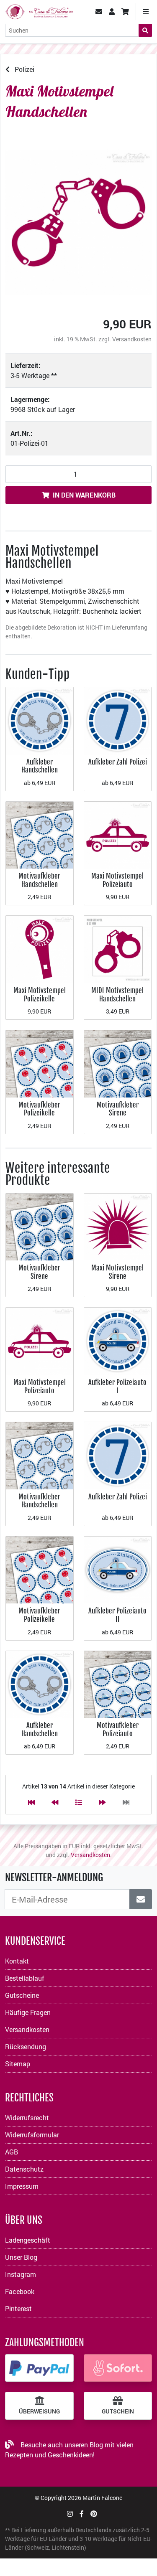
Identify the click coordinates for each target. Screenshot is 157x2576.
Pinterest (18, 2308)
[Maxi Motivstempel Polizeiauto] (118, 834)
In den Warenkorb (84, 495)
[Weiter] (102, 1802)
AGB (12, 2152)
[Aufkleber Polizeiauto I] (118, 1340)
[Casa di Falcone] (39, 11)
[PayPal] (39, 2368)
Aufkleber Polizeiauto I (117, 1386)
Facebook (20, 2291)
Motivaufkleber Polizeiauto (118, 1729)
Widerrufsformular (32, 2135)
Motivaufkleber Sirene (118, 1109)
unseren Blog (84, 2445)
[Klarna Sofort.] (118, 2368)
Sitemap (18, 2064)
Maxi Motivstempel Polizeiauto (117, 880)
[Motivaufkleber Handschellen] (40, 834)
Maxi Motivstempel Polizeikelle (40, 995)
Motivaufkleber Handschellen (39, 880)
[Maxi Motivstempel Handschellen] (78, 222)
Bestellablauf (25, 1978)
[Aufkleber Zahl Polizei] (118, 720)
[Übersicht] (79, 1802)
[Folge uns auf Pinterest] (94, 2514)
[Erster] (31, 1802)
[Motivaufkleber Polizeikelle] (40, 1063)
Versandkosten (132, 339)
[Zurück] (55, 1802)
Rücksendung (26, 2046)
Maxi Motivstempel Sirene (117, 1272)
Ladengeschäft (28, 2240)
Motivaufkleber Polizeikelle (39, 1109)
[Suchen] (145, 30)
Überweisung (39, 2411)
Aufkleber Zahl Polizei (118, 762)
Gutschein (118, 2411)
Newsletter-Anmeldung (54, 1877)
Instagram (21, 2274)
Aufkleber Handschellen (40, 766)
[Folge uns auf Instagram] (70, 2514)
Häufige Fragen (28, 2012)
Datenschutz (24, 2169)
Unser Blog (21, 2257)
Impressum (22, 2186)
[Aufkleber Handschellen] (40, 720)
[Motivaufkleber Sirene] (118, 1063)
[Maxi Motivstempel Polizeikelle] (40, 949)
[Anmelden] (141, 1899)
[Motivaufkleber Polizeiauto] (118, 1683)
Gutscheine (22, 1995)
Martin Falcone (102, 2498)
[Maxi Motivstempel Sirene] (118, 1226)
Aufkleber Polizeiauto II (117, 1615)
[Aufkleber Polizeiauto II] (118, 1569)
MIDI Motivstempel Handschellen (117, 995)
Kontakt (17, 1961)
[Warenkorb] (125, 12)
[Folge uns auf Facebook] (82, 2514)
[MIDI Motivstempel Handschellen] (118, 949)
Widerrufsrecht (27, 2117)
